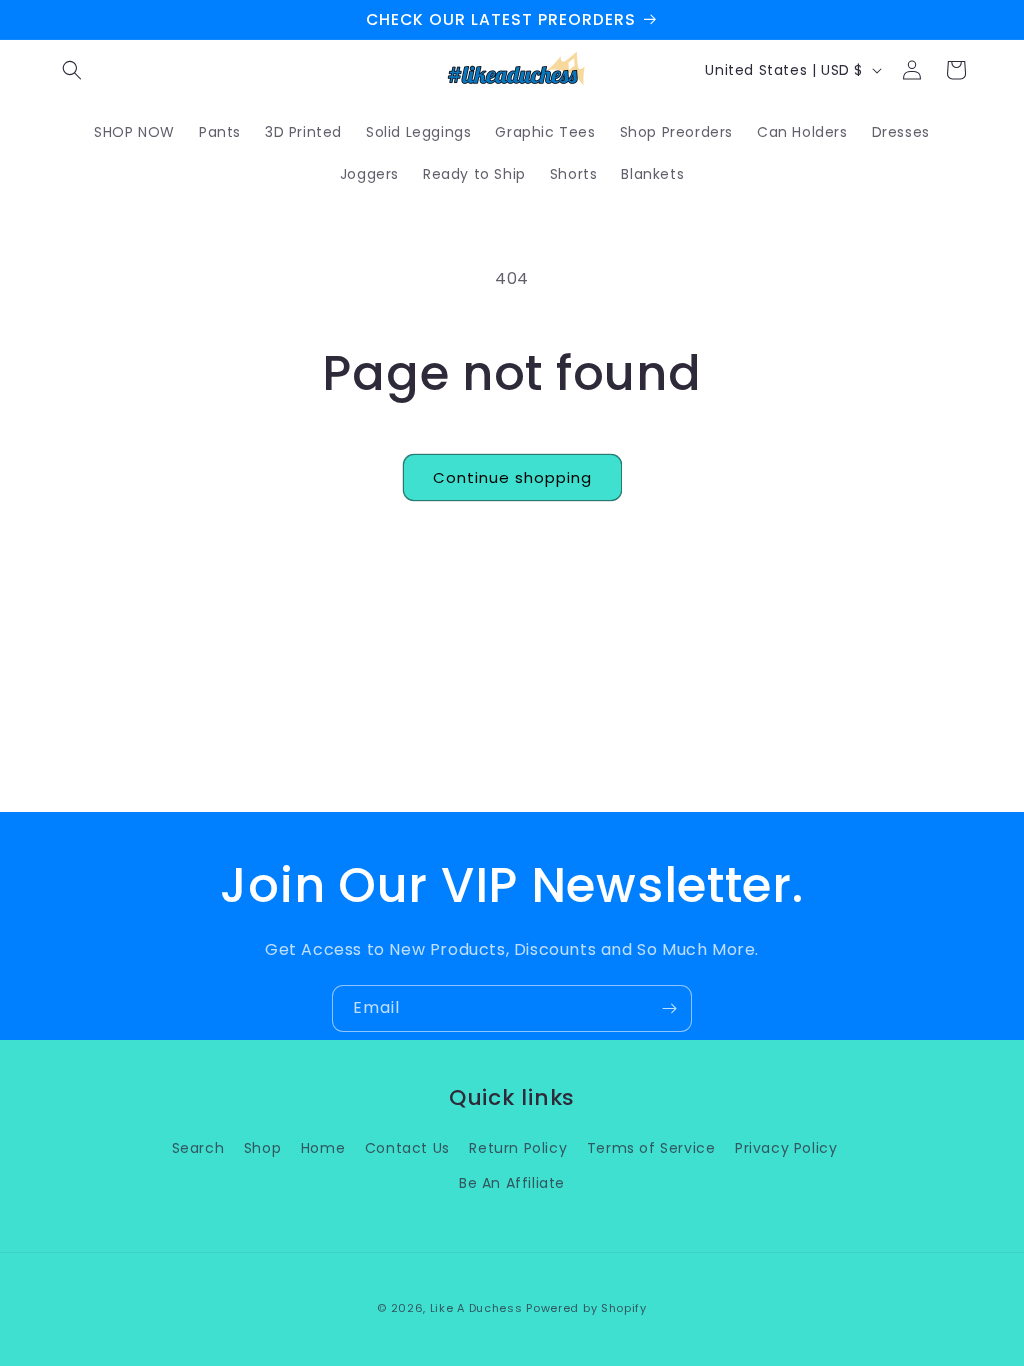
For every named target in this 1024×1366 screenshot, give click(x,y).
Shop (262, 1148)
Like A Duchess (476, 1308)
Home (323, 1148)
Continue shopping (512, 477)
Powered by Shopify (586, 1308)
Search (198, 1148)
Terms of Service (651, 1148)
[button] (72, 70)
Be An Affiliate (512, 1183)
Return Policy (518, 1148)
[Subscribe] (669, 1008)
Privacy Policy (786, 1148)
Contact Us (407, 1148)
